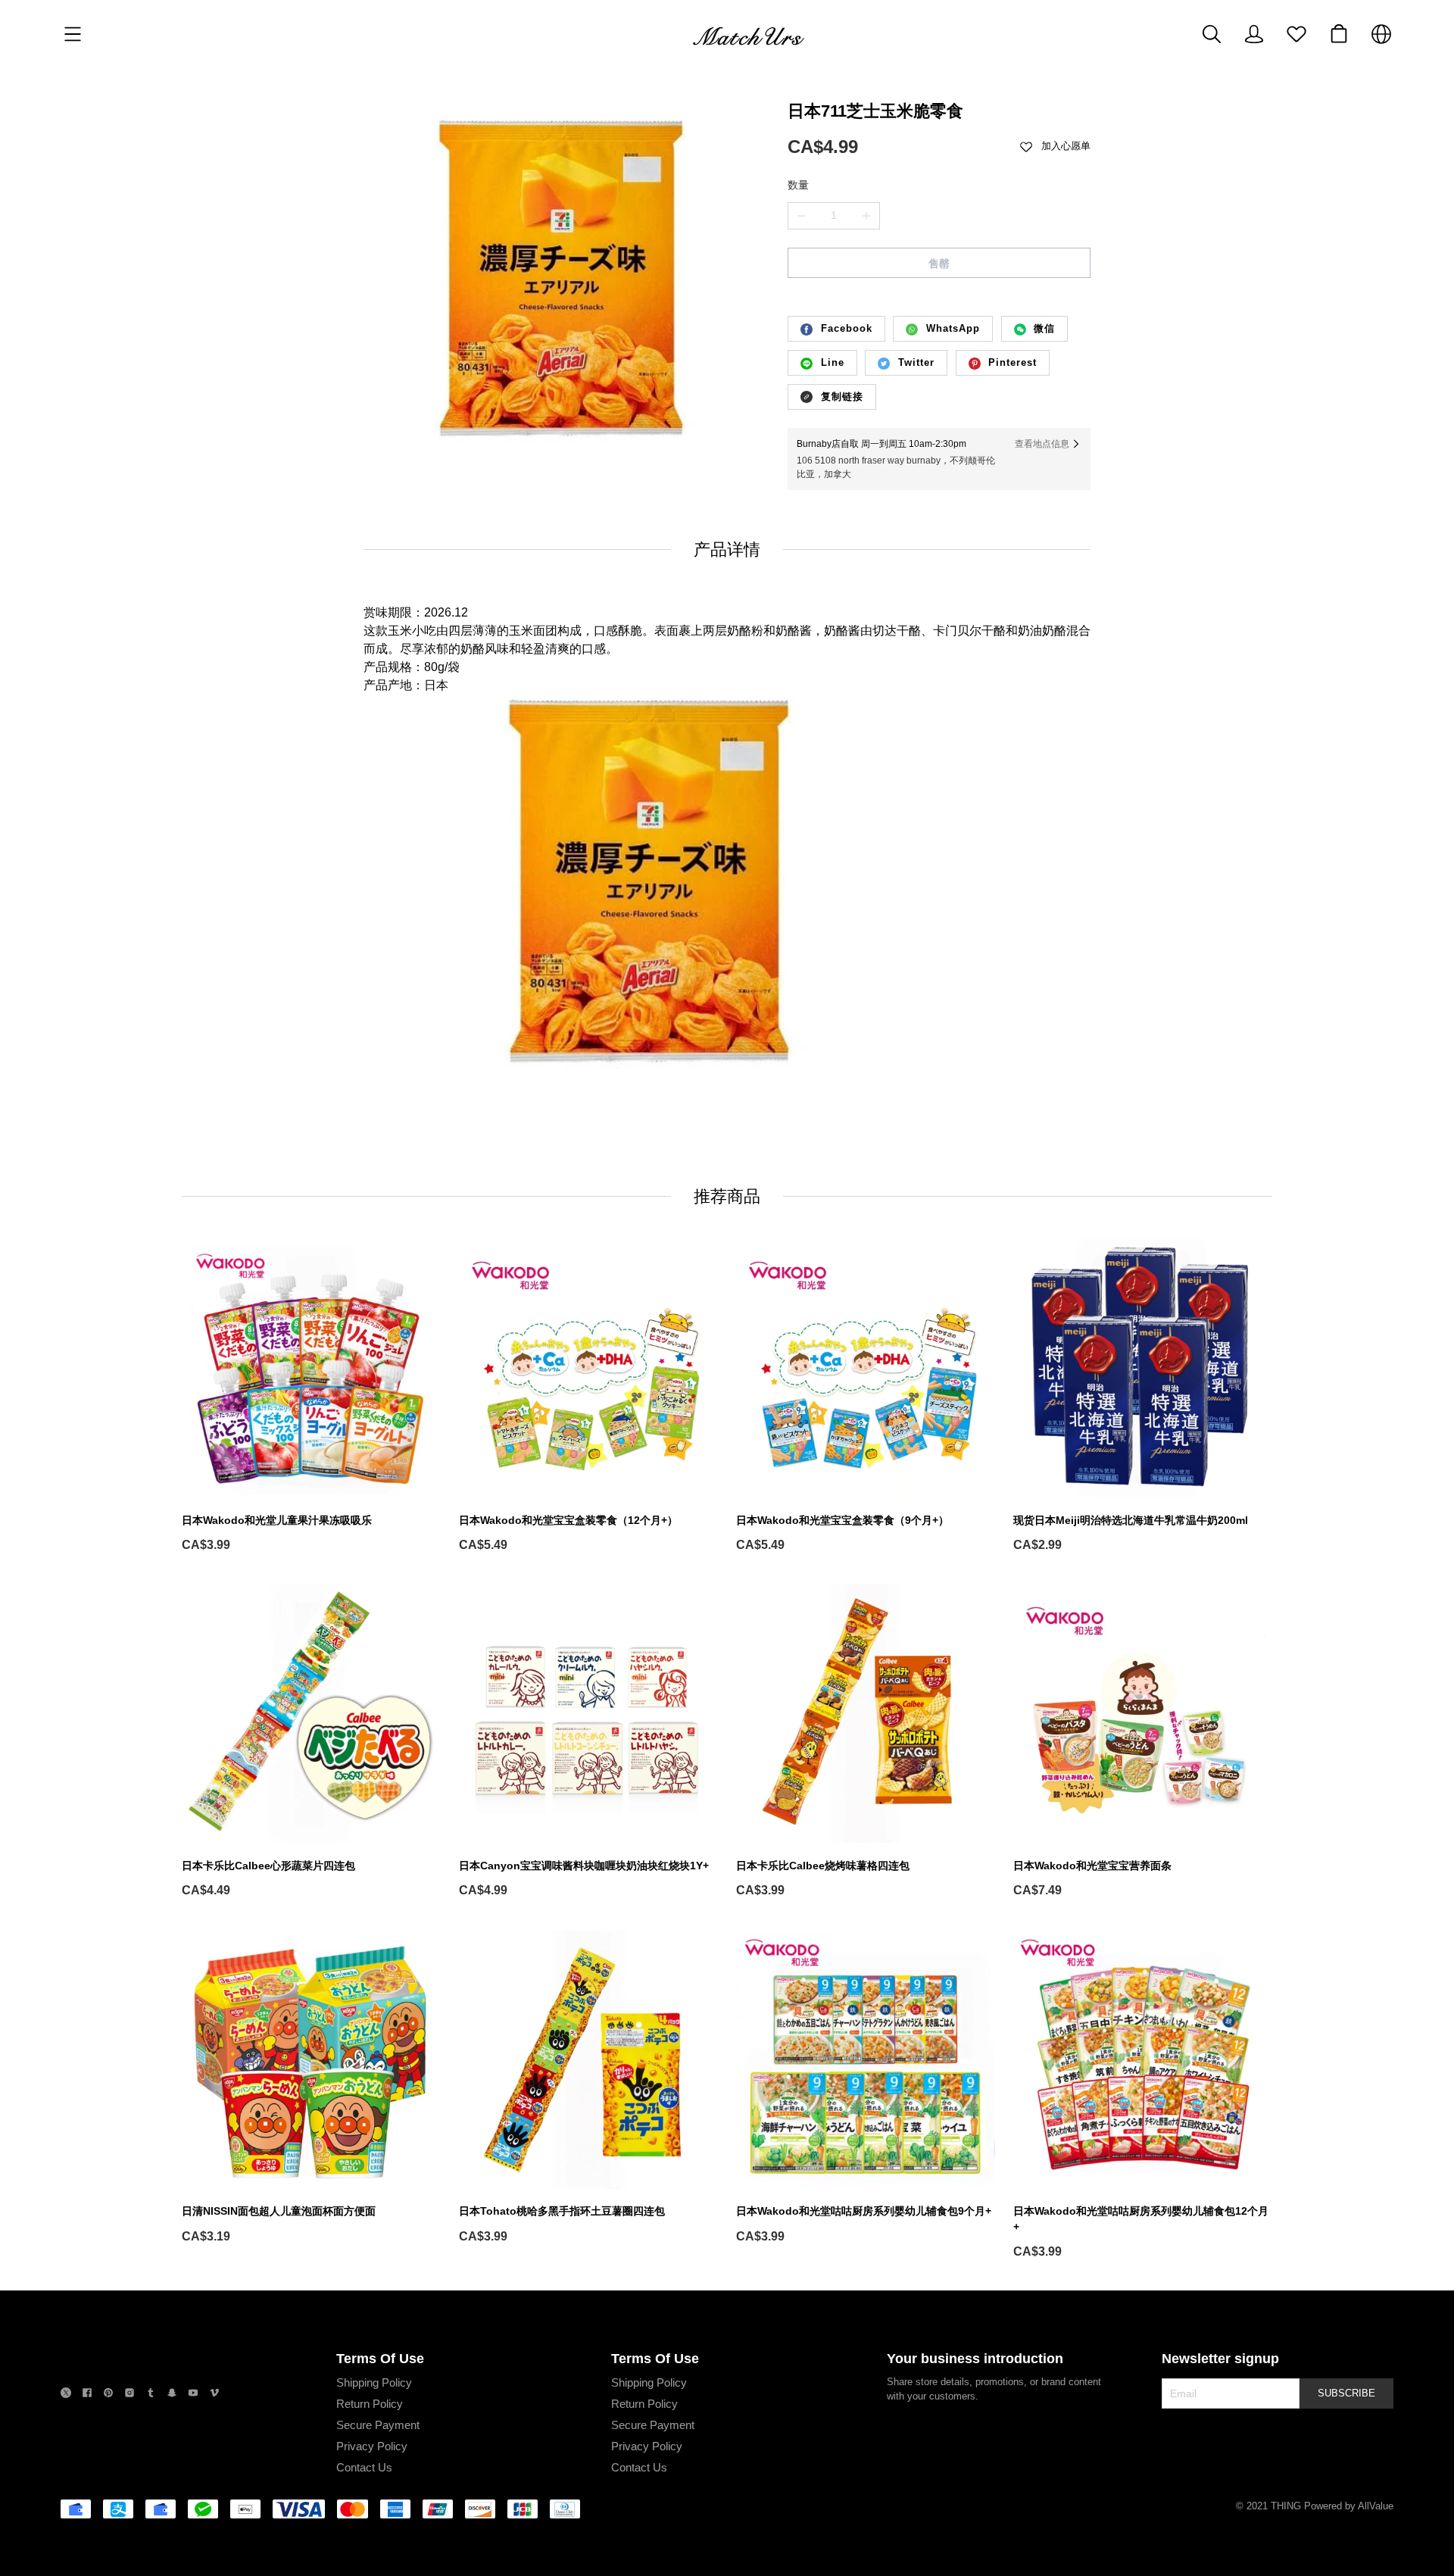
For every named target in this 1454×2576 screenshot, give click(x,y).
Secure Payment (378, 2425)
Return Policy (370, 2404)
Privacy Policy (372, 2446)
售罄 (939, 264)
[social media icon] (66, 2395)
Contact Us (364, 2467)
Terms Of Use (380, 2359)
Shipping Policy (374, 2382)
